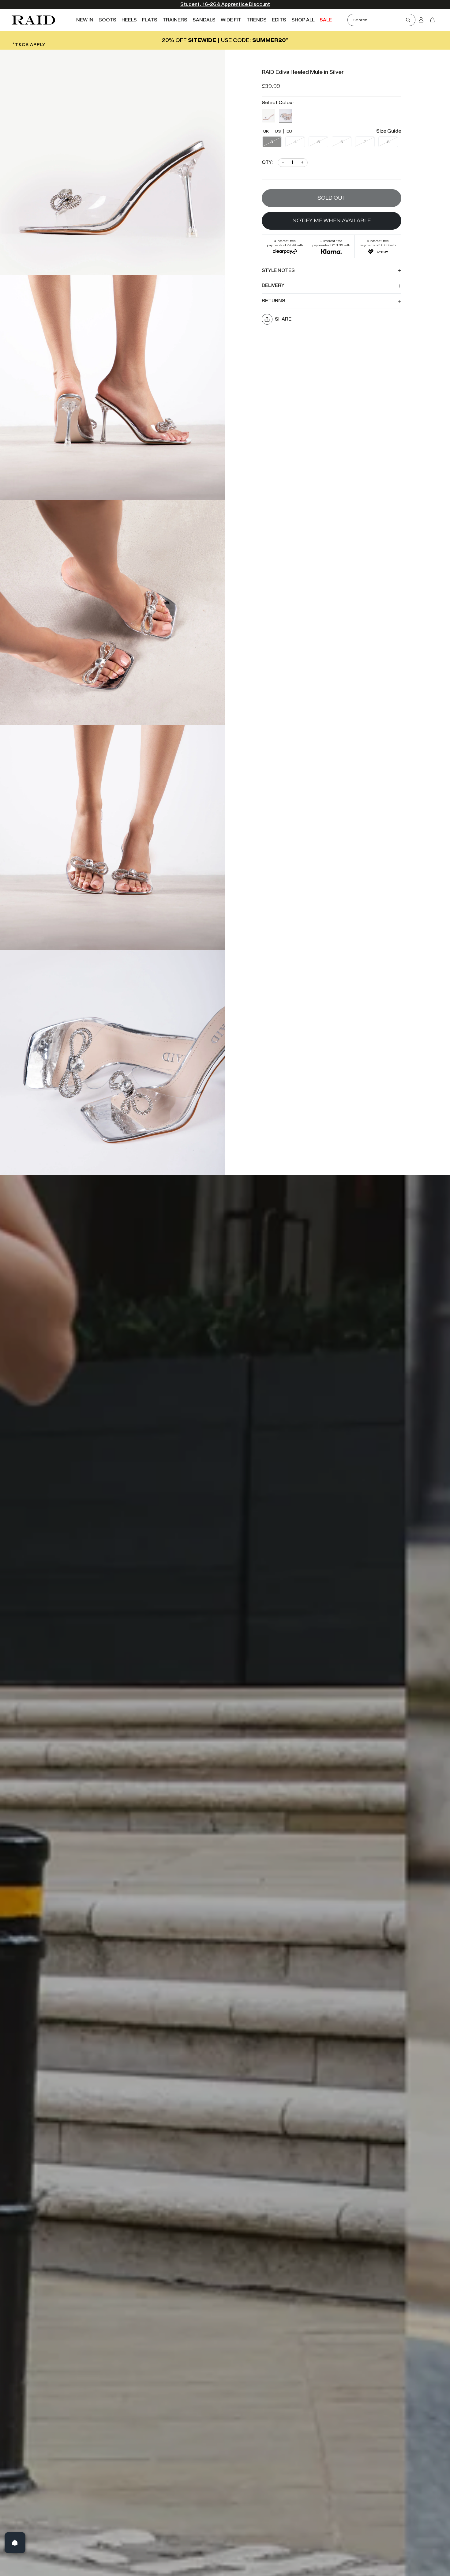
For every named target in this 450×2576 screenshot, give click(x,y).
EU (289, 131)
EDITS (279, 20)
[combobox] (379, 20)
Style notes (278, 270)
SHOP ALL (303, 20)
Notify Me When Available (332, 220)
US (278, 131)
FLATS (150, 20)
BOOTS (107, 20)
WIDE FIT (231, 20)
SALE (326, 20)
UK (266, 131)
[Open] (15, 2543)
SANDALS (204, 20)
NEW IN (85, 20)
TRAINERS (175, 20)
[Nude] (268, 115)
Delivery (273, 286)
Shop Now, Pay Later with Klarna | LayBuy (225, 4)
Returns (274, 301)
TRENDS (257, 20)
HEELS (129, 20)
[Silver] (286, 115)
